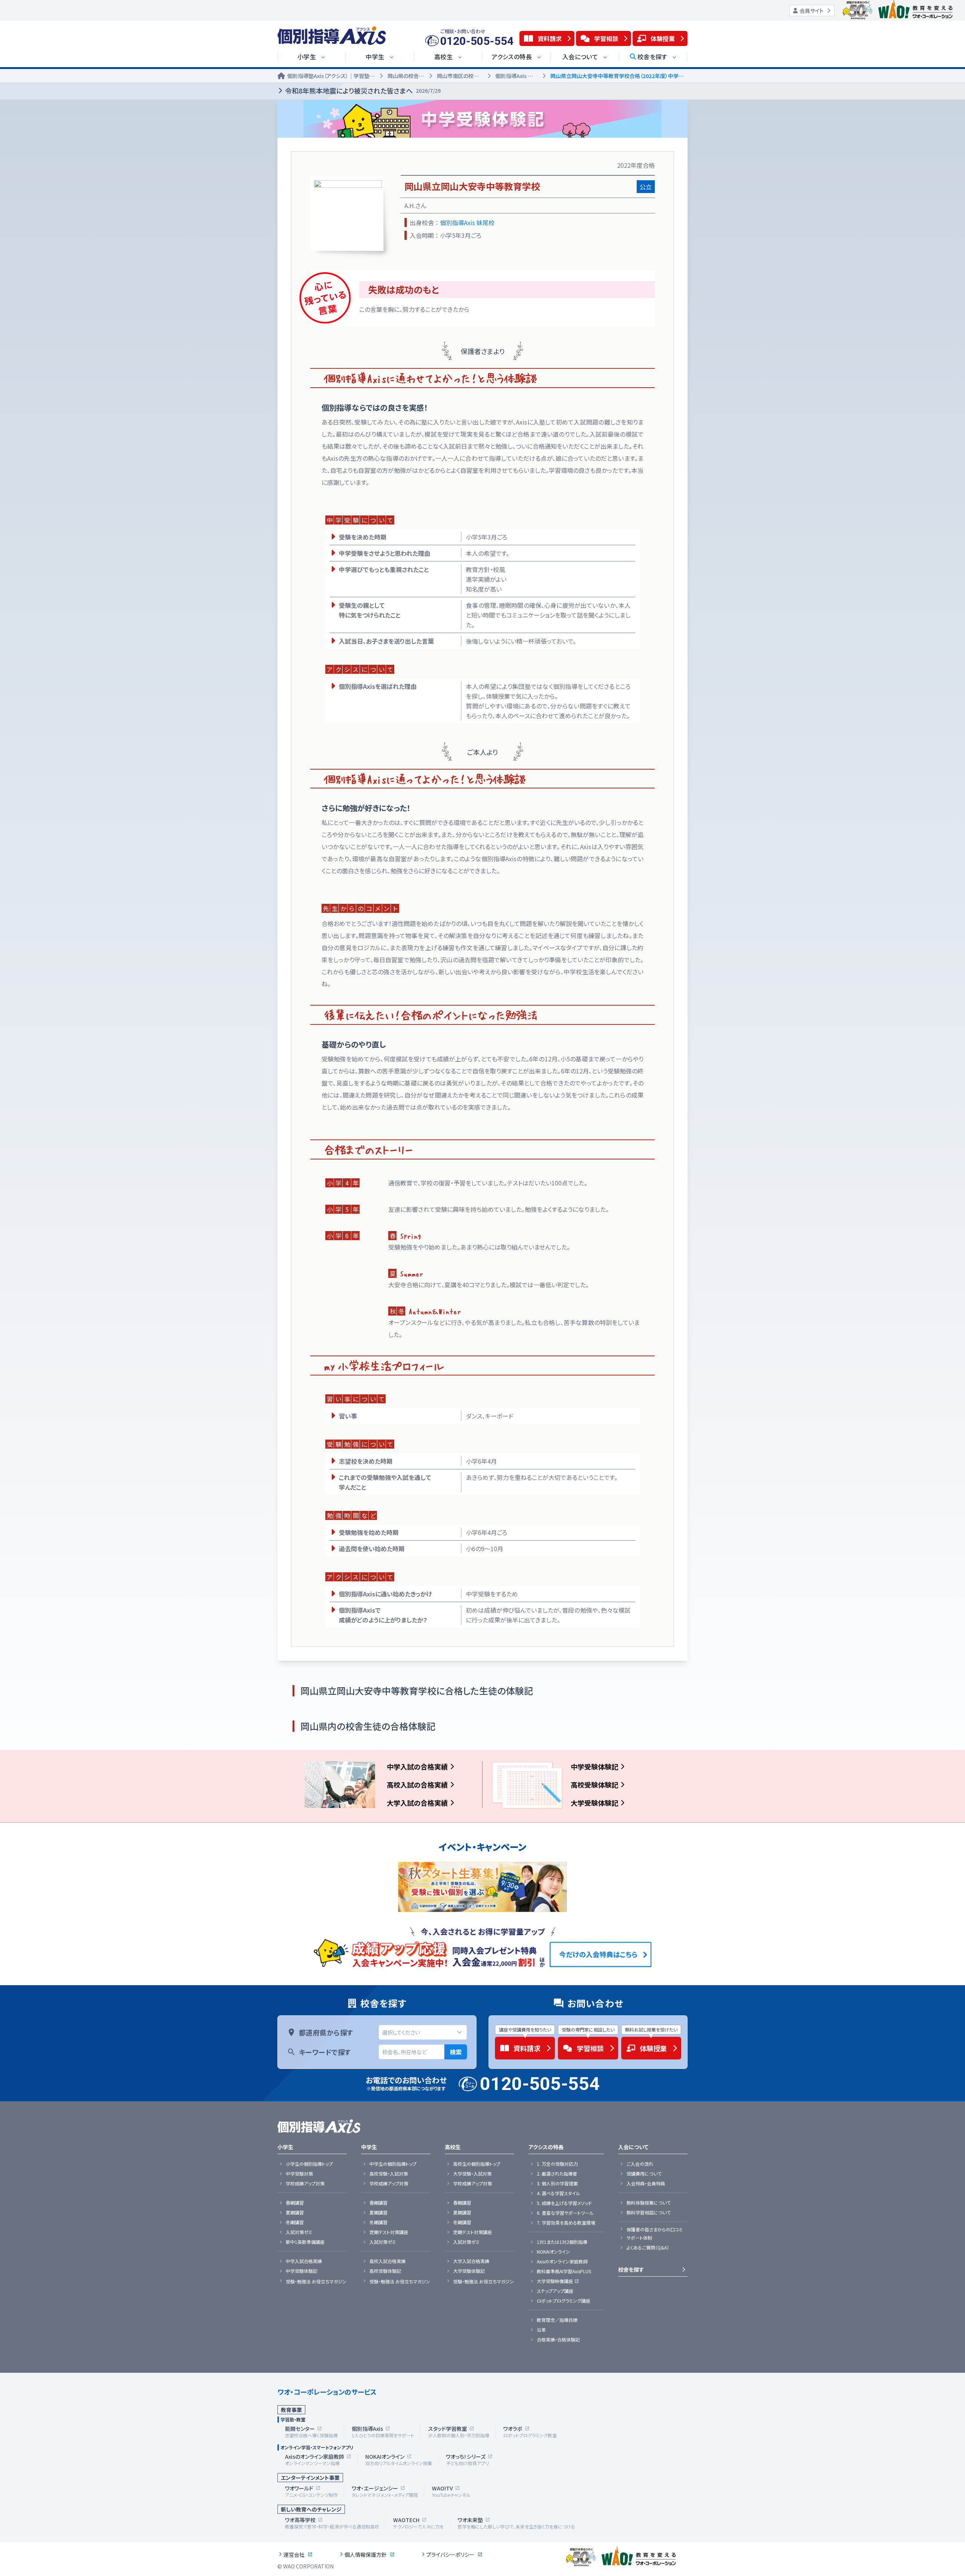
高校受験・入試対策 (389, 2174)
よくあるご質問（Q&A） (648, 2248)
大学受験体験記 (594, 1803)
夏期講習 (295, 2213)
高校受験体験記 (594, 1785)
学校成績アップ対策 (305, 2183)
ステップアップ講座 (555, 2291)
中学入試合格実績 (304, 2261)
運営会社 (294, 2555)
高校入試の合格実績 (417, 1785)
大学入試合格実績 (471, 2261)
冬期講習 (295, 2222)
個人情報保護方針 (366, 2555)
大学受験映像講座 (555, 2281)
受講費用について (644, 2174)
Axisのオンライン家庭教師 (562, 2262)
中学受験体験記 (594, 1766)
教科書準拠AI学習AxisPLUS (564, 2271)
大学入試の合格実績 (417, 1803)
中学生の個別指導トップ (393, 2164)
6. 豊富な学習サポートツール (565, 2213)
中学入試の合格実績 (417, 1766)
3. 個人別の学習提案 (557, 2183)
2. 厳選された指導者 (557, 2174)
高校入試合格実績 (388, 2261)
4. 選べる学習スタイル (558, 2193)
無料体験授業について (649, 2203)
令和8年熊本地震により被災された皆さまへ (363, 90)
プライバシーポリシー (450, 2555)
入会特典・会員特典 (646, 2183)
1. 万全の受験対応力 (557, 2164)
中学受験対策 (299, 2174)
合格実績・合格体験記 (558, 2340)
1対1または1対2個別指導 (562, 2242)
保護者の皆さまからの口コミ (655, 2229)
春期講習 (295, 2203)
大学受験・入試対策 (472, 2174)
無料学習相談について (649, 2213)
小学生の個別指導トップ (309, 2164)
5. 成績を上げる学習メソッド (564, 2203)
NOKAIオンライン (553, 2252)
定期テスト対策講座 (389, 2232)
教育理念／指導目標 (557, 2320)
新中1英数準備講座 (305, 2242)
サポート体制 (639, 2238)
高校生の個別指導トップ (477, 2164)
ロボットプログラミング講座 (564, 2301)
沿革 (541, 2330)
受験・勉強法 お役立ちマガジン (316, 2282)
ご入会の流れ (640, 2164)
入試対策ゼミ (299, 2232)
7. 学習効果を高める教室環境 (566, 2223)
